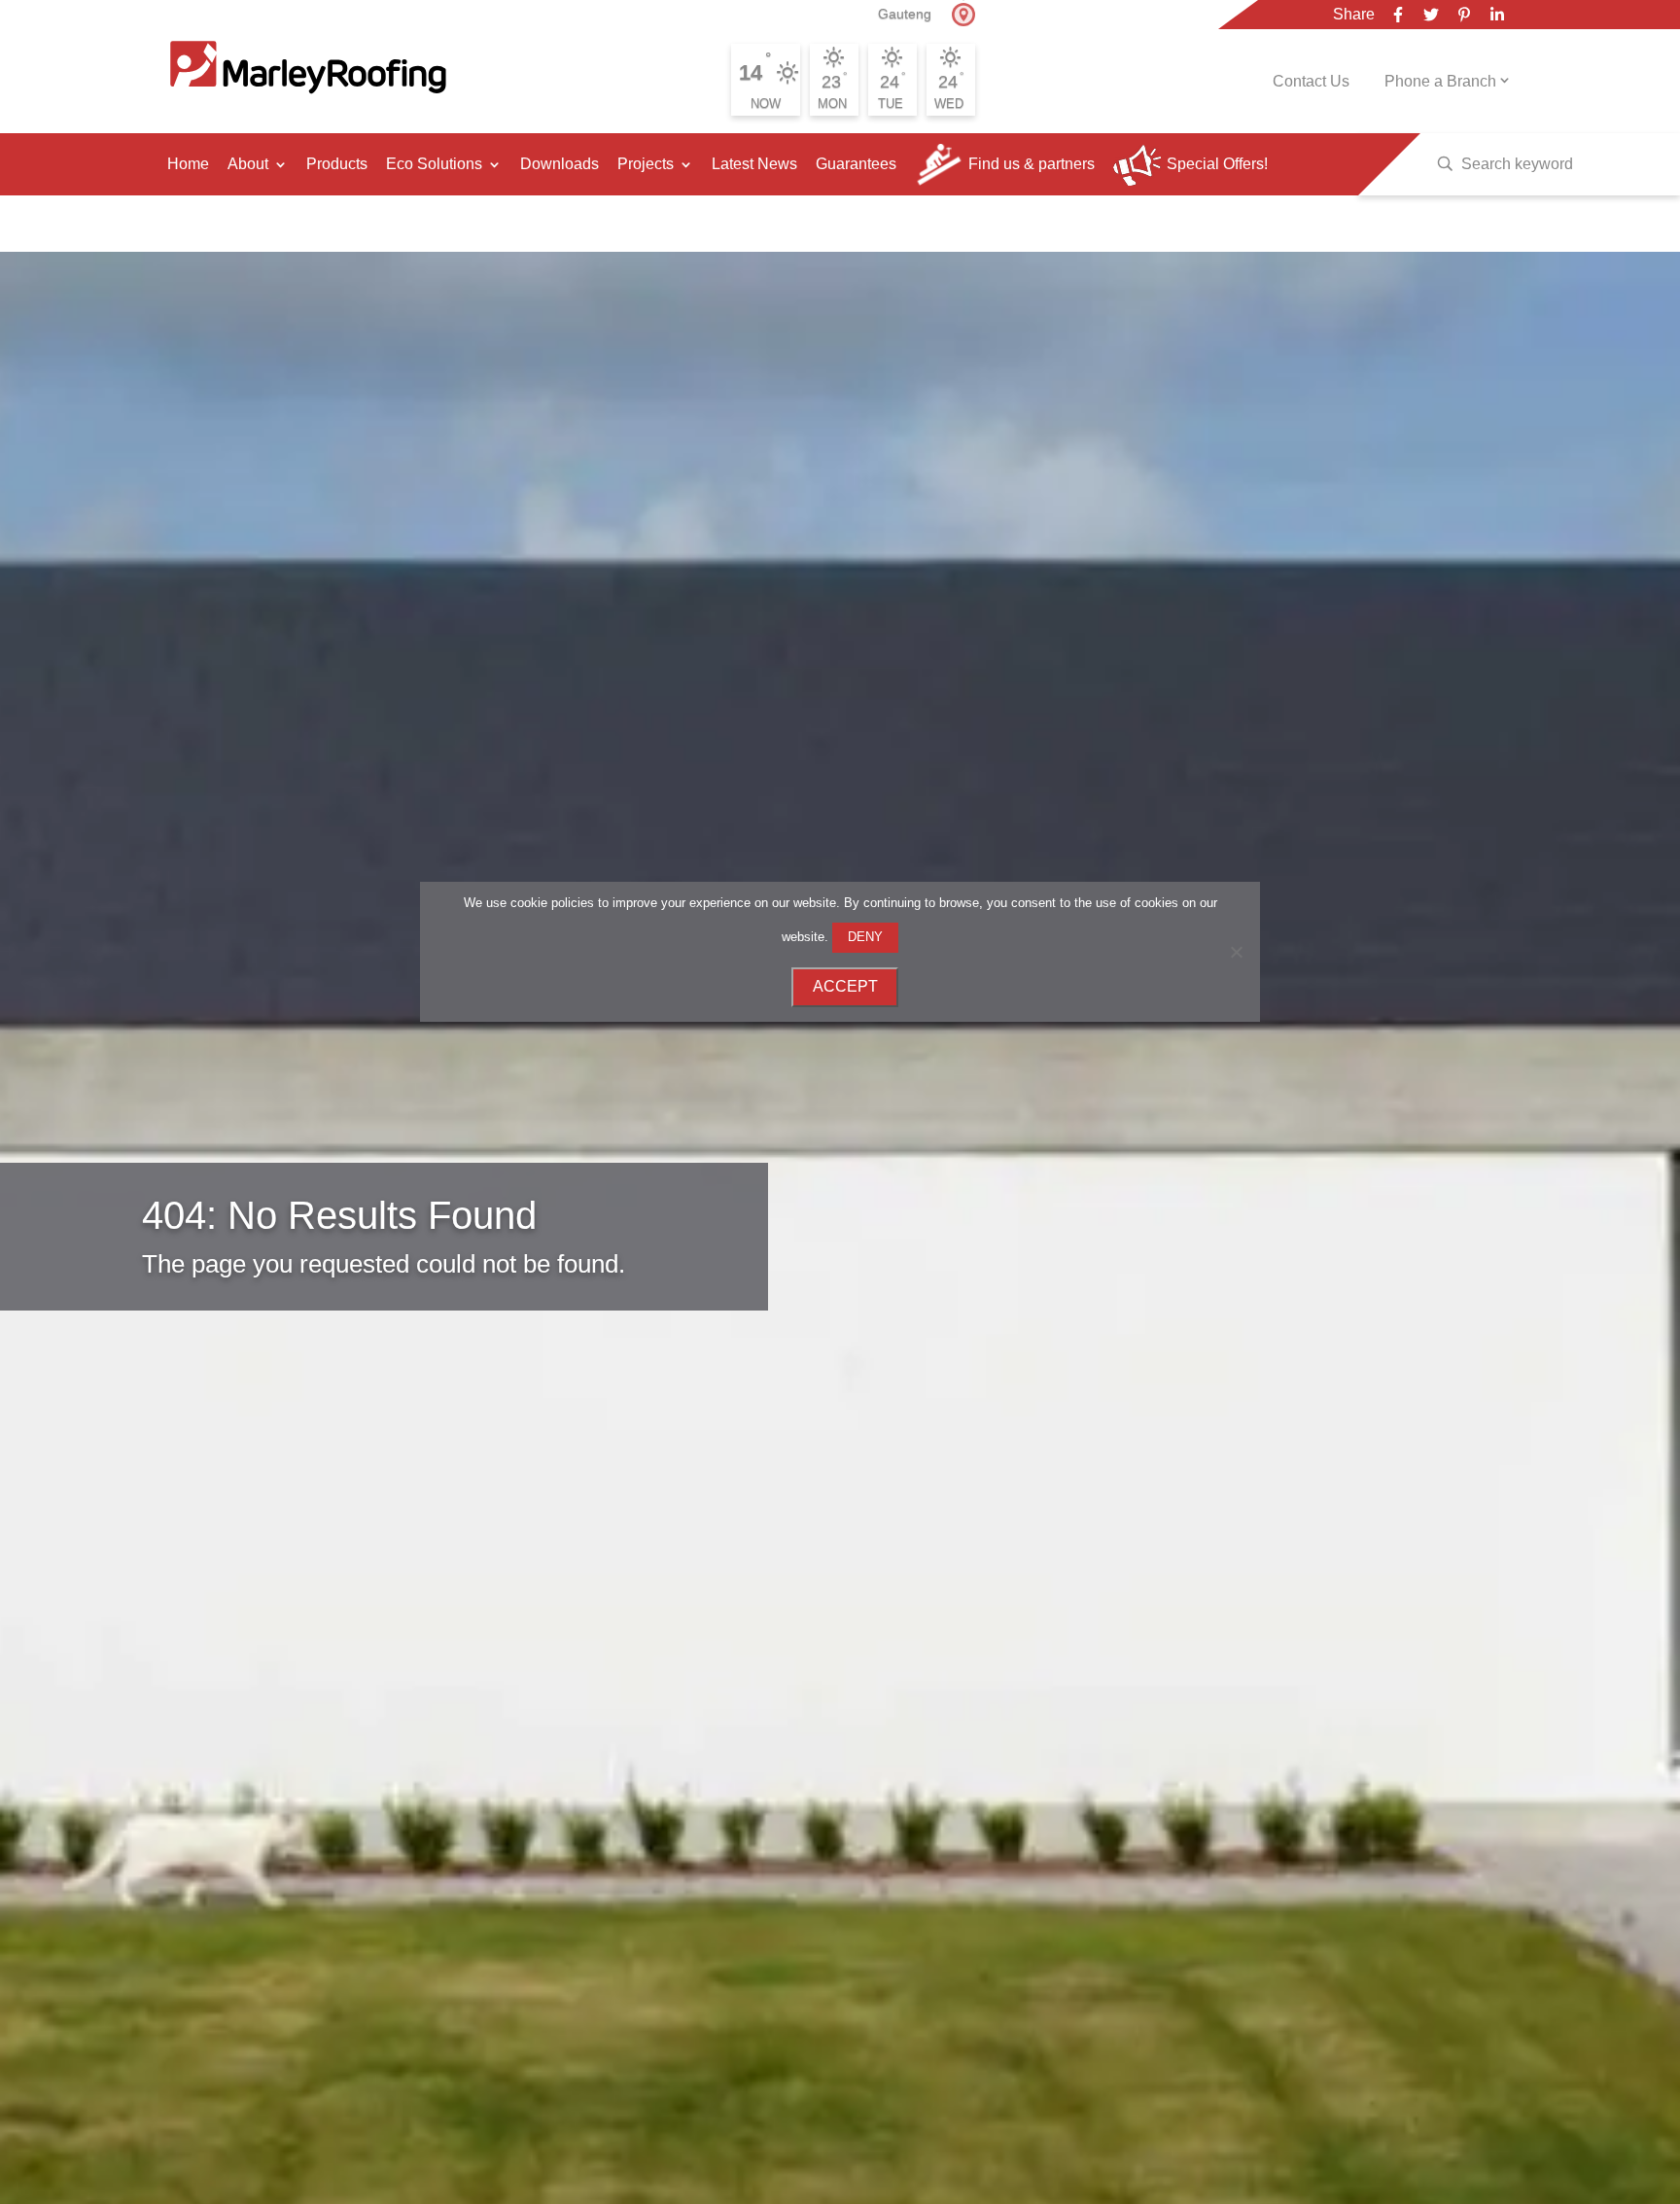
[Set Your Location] (963, 15)
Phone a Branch (1440, 81)
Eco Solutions (434, 164)
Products (337, 164)
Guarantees (856, 164)
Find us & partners (1032, 164)
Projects (646, 164)
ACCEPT (845, 986)
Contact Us (1311, 81)
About (248, 164)
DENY (865, 937)
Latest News (754, 164)
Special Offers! (1217, 164)
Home (188, 164)
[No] (1236, 952)
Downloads (560, 164)
